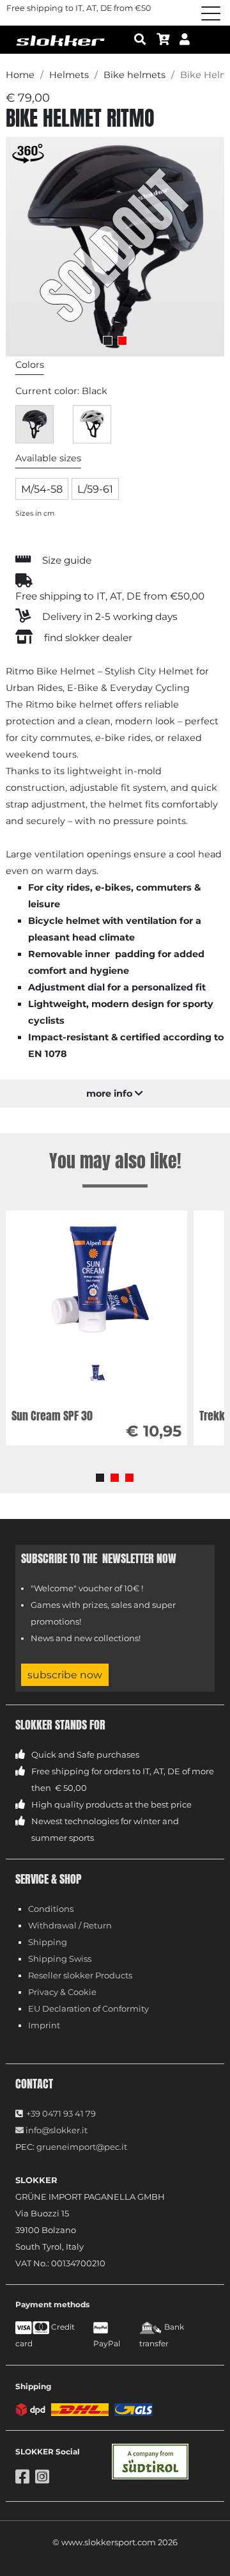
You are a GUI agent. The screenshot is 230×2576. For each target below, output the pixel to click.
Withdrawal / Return (70, 1925)
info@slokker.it (56, 2130)
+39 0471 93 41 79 (61, 2113)
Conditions (51, 1909)
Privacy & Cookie (62, 1992)
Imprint (44, 2025)
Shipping (48, 1942)
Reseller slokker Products (80, 1975)
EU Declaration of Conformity (88, 2008)
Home (20, 75)
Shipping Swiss (60, 1959)
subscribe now (65, 1675)
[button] (100, 1478)
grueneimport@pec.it (82, 2147)
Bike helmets (134, 75)
